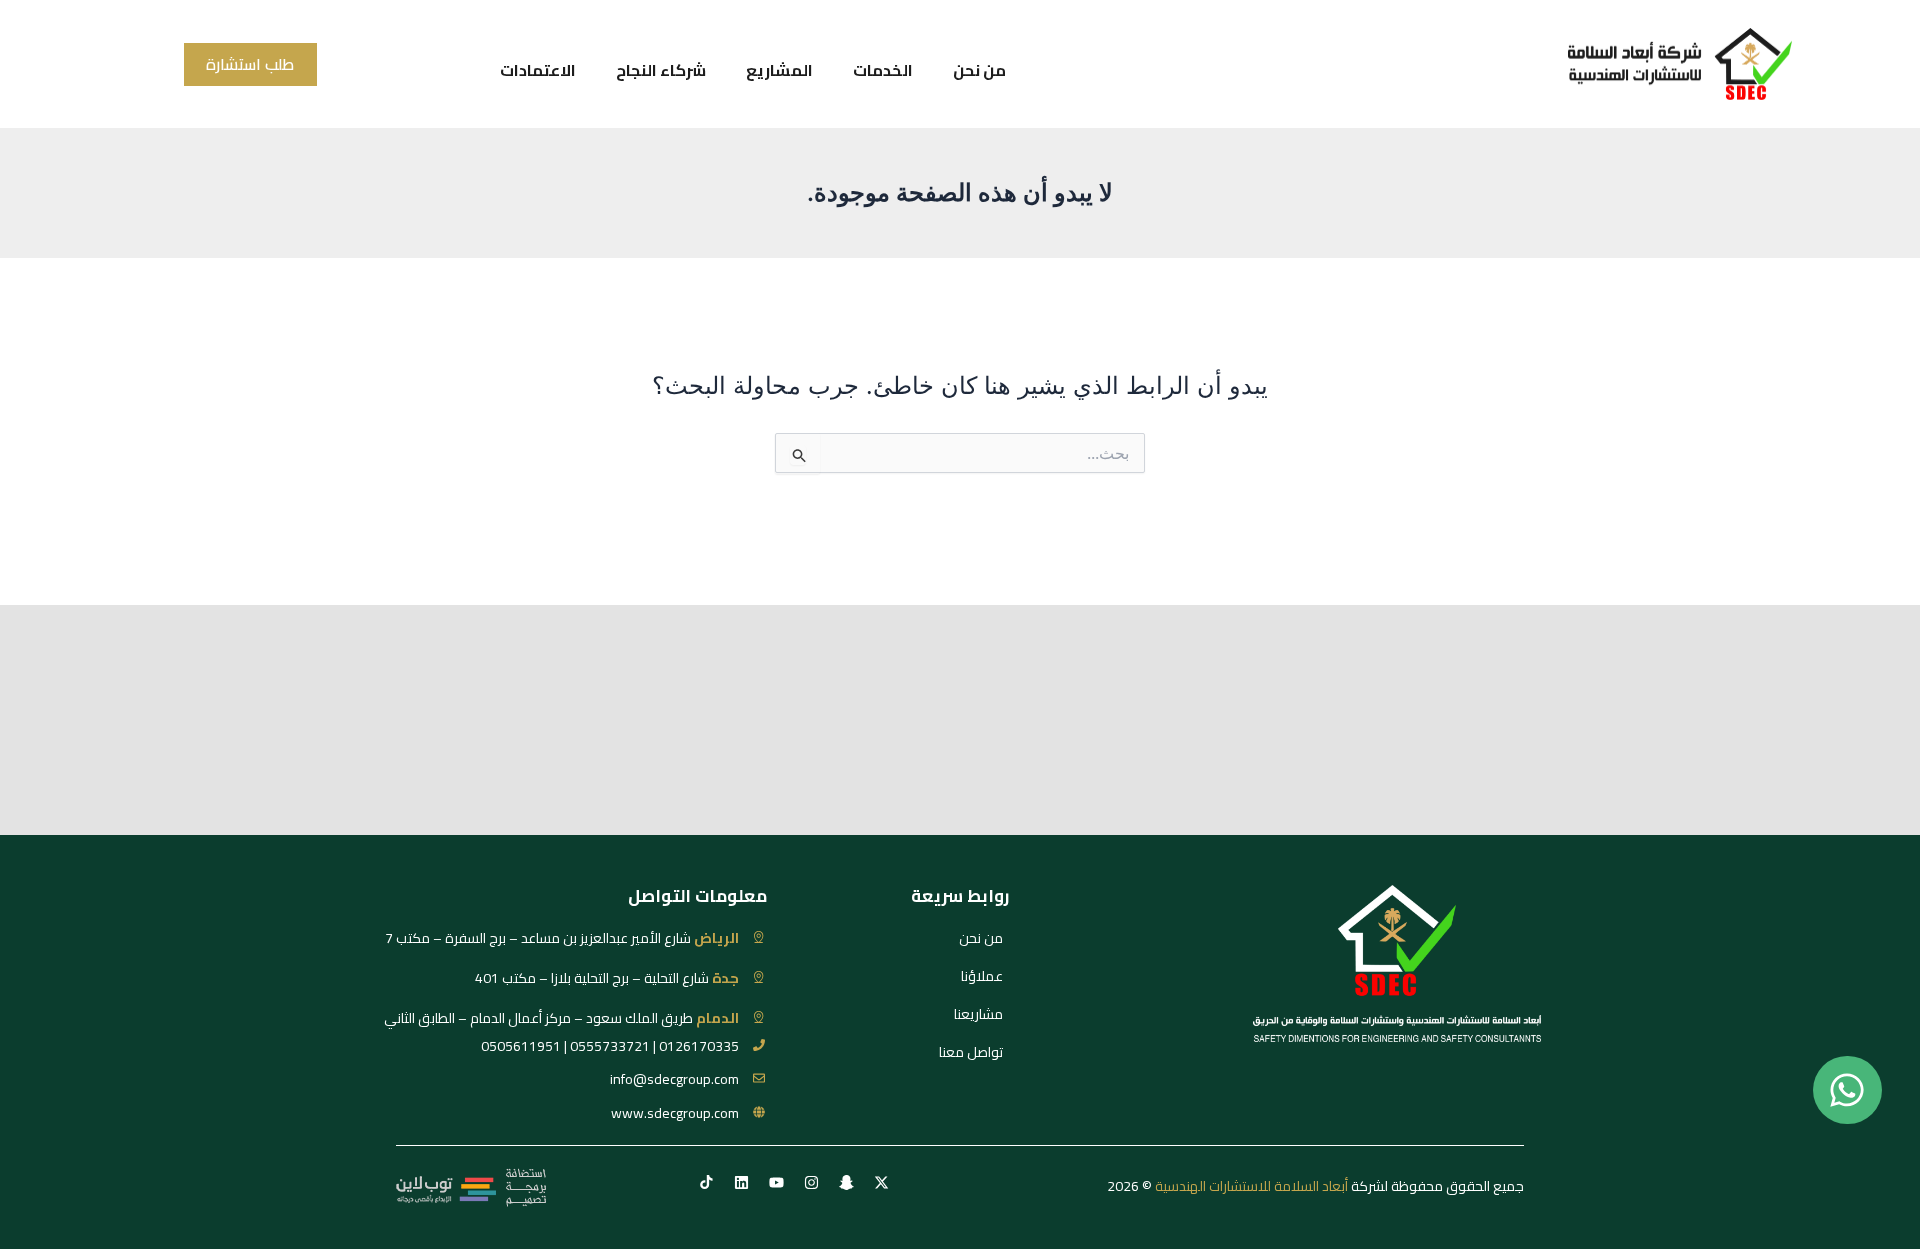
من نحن (979, 70)
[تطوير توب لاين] (471, 1186)
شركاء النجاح (661, 70)
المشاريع (779, 70)
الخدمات (883, 70)
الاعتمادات (538, 70)
